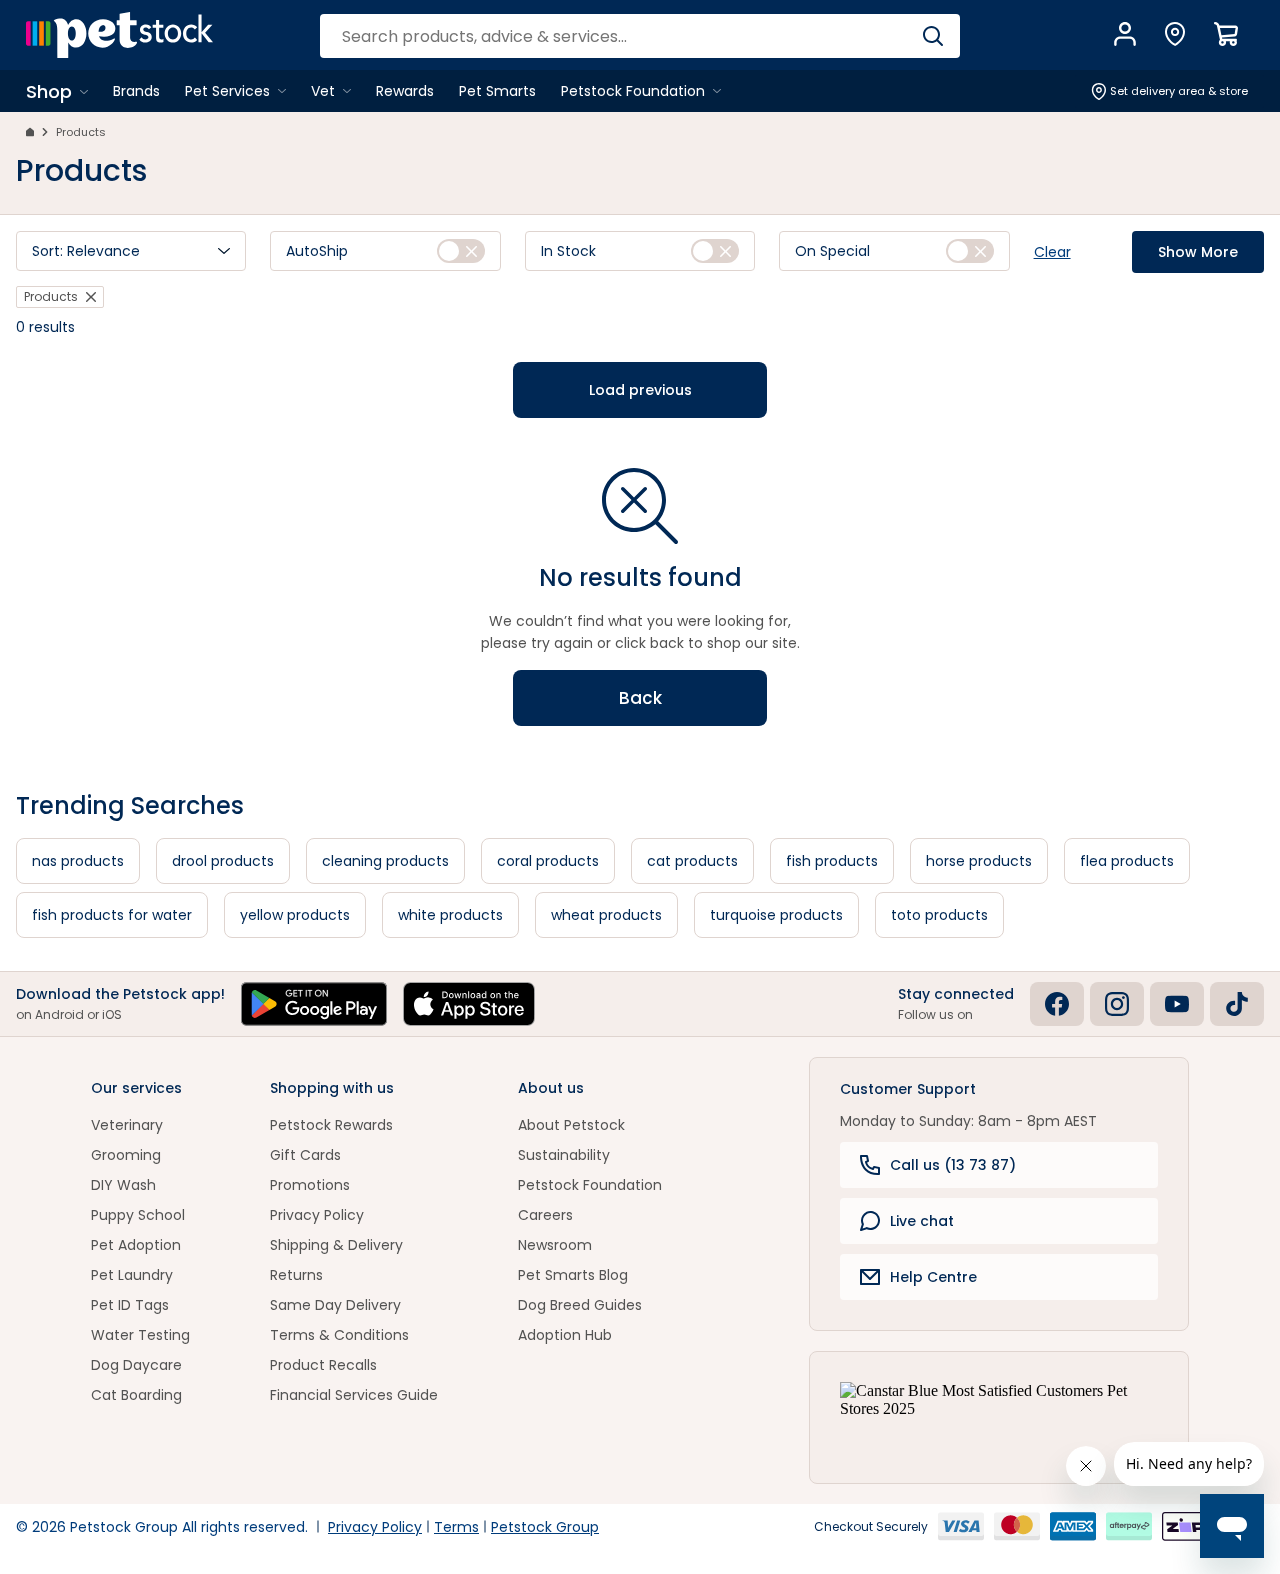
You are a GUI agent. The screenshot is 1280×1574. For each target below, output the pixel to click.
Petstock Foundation (590, 1185)
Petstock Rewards (331, 1125)
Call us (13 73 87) (953, 1165)
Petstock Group (545, 1527)
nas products (78, 861)
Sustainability (564, 1155)
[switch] (461, 251)
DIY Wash (123, 1185)
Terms (456, 1527)
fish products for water (112, 915)
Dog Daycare (136, 1365)
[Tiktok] (1237, 1004)
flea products (1127, 861)
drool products (223, 861)
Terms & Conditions (339, 1335)
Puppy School (138, 1215)
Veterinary (127, 1125)
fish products (832, 861)
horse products (979, 861)
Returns (296, 1275)
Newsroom (555, 1245)
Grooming (126, 1155)
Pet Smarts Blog (573, 1275)
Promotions (310, 1185)
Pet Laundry (132, 1275)
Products (81, 132)
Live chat (922, 1221)
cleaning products (385, 861)
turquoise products (776, 915)
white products (450, 915)
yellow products (295, 915)
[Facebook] (1057, 1004)
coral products (548, 861)
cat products (692, 861)
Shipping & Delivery (336, 1245)
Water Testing (140, 1335)
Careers (545, 1215)
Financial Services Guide (354, 1395)
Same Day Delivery (335, 1305)
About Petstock (571, 1125)
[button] (131, 251)
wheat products (606, 915)
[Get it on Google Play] (314, 1004)
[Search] (932, 36)
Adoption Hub (565, 1335)
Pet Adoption (136, 1245)
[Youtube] (1177, 1004)
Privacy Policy (317, 1215)
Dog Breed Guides (580, 1305)
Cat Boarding (136, 1395)
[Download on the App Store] (469, 1004)
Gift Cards (305, 1155)
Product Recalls (323, 1365)
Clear (1052, 252)
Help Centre (933, 1277)
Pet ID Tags (130, 1305)
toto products (939, 915)
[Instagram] (1117, 1004)
